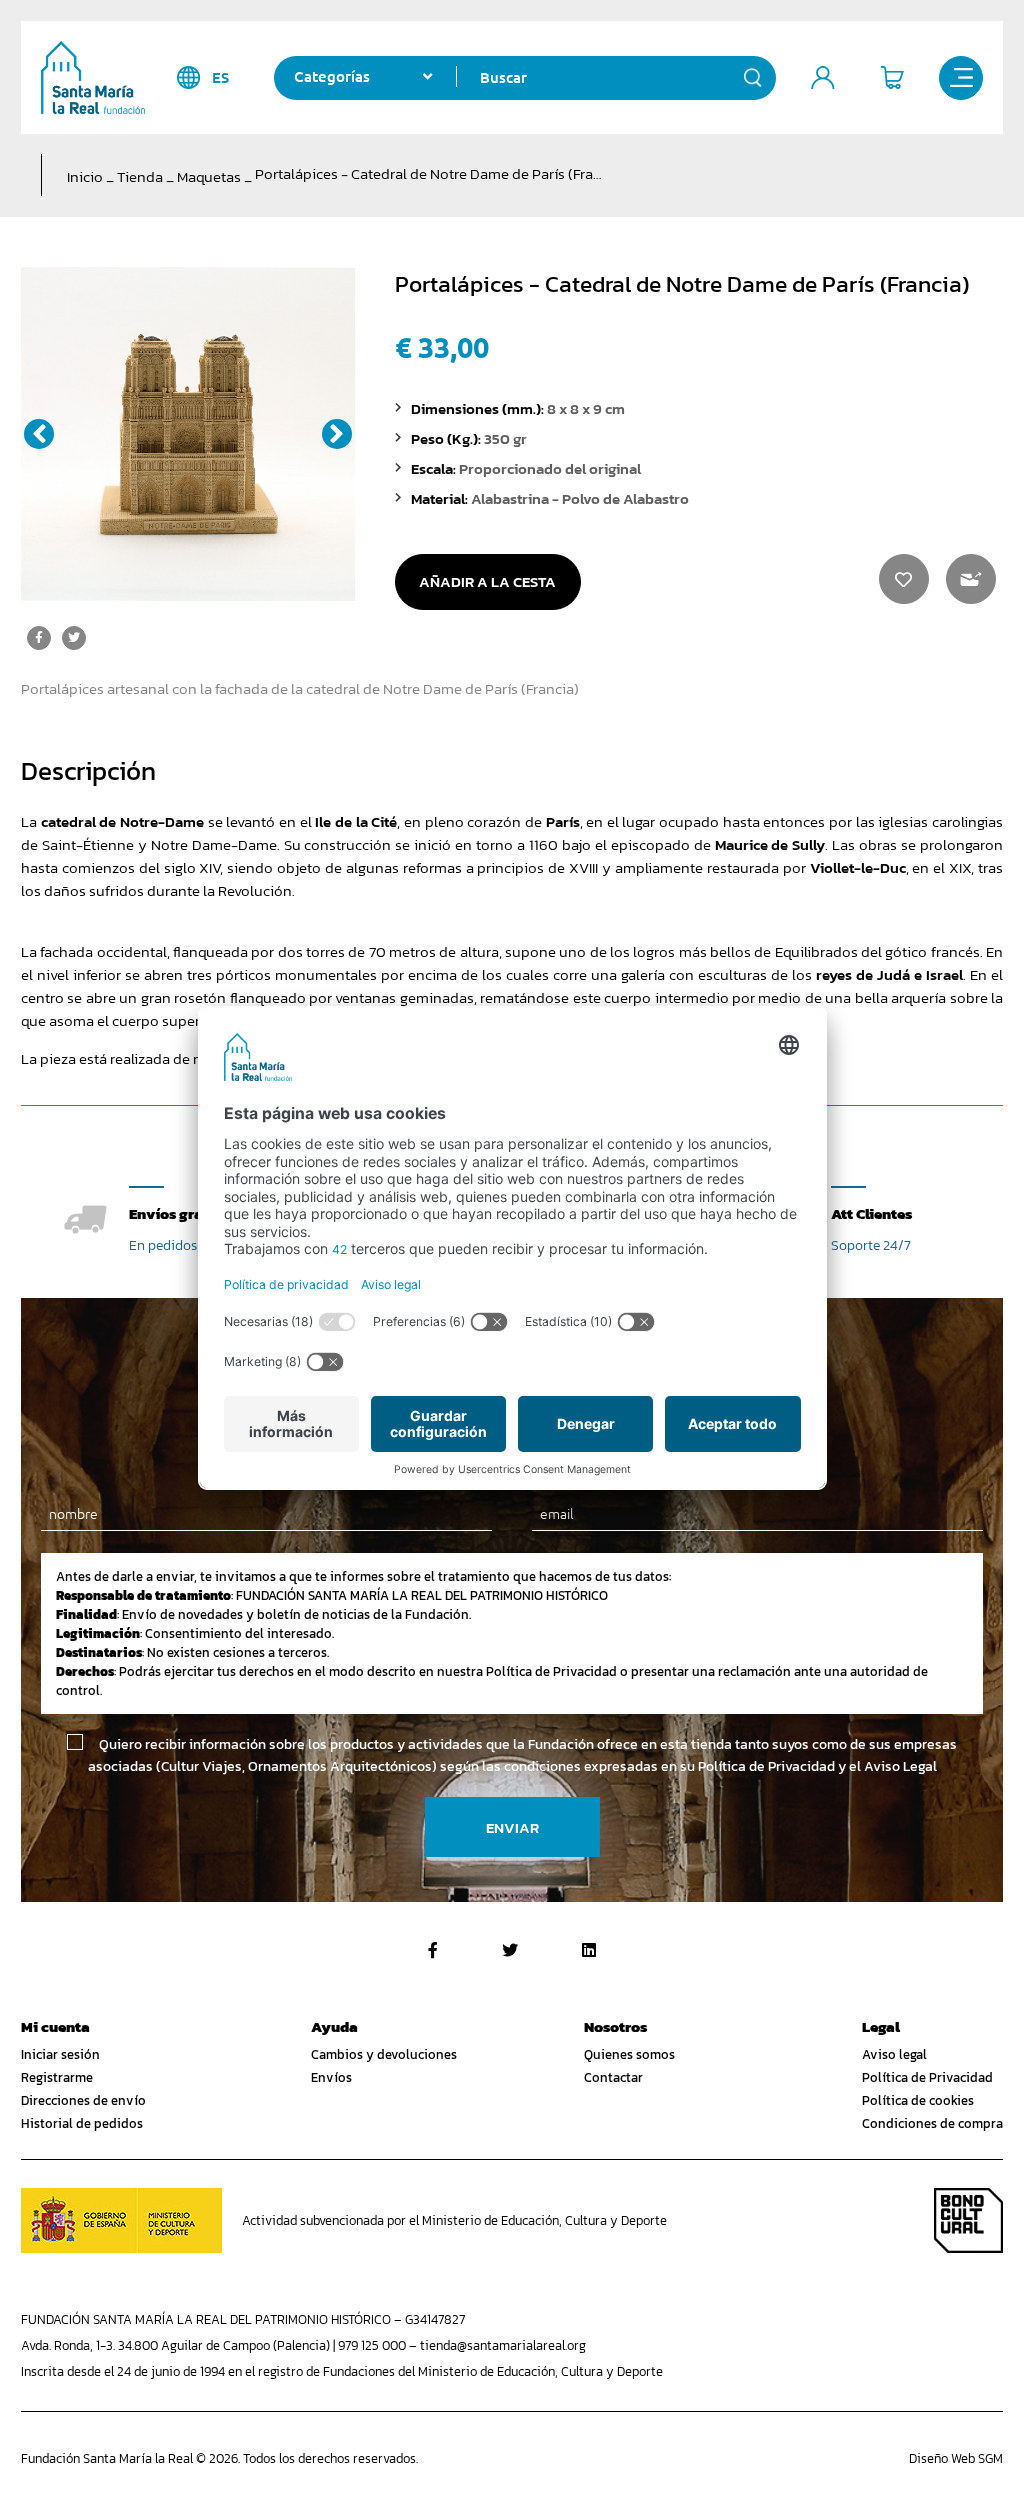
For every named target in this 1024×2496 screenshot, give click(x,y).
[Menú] (961, 78)
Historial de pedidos (82, 2123)
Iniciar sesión (60, 2054)
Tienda (140, 176)
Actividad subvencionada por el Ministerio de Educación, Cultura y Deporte (454, 2220)
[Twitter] (510, 1950)
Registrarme (57, 2077)
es (220, 77)
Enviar (512, 1827)
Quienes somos (629, 2054)
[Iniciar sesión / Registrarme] (823, 78)
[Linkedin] (589, 1950)
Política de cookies (918, 2100)
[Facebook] (433, 1950)
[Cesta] (892, 78)
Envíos (331, 2077)
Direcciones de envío (83, 2100)
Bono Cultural (968, 2220)
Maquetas (209, 176)
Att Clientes (871, 1213)
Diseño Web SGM (956, 2458)
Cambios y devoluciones (384, 2054)
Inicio (85, 176)
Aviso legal (894, 2054)
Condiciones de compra (932, 2123)
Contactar (613, 2077)
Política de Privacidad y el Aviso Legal (817, 1766)
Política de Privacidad (927, 2077)
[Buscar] (753, 78)
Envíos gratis (175, 1213)
